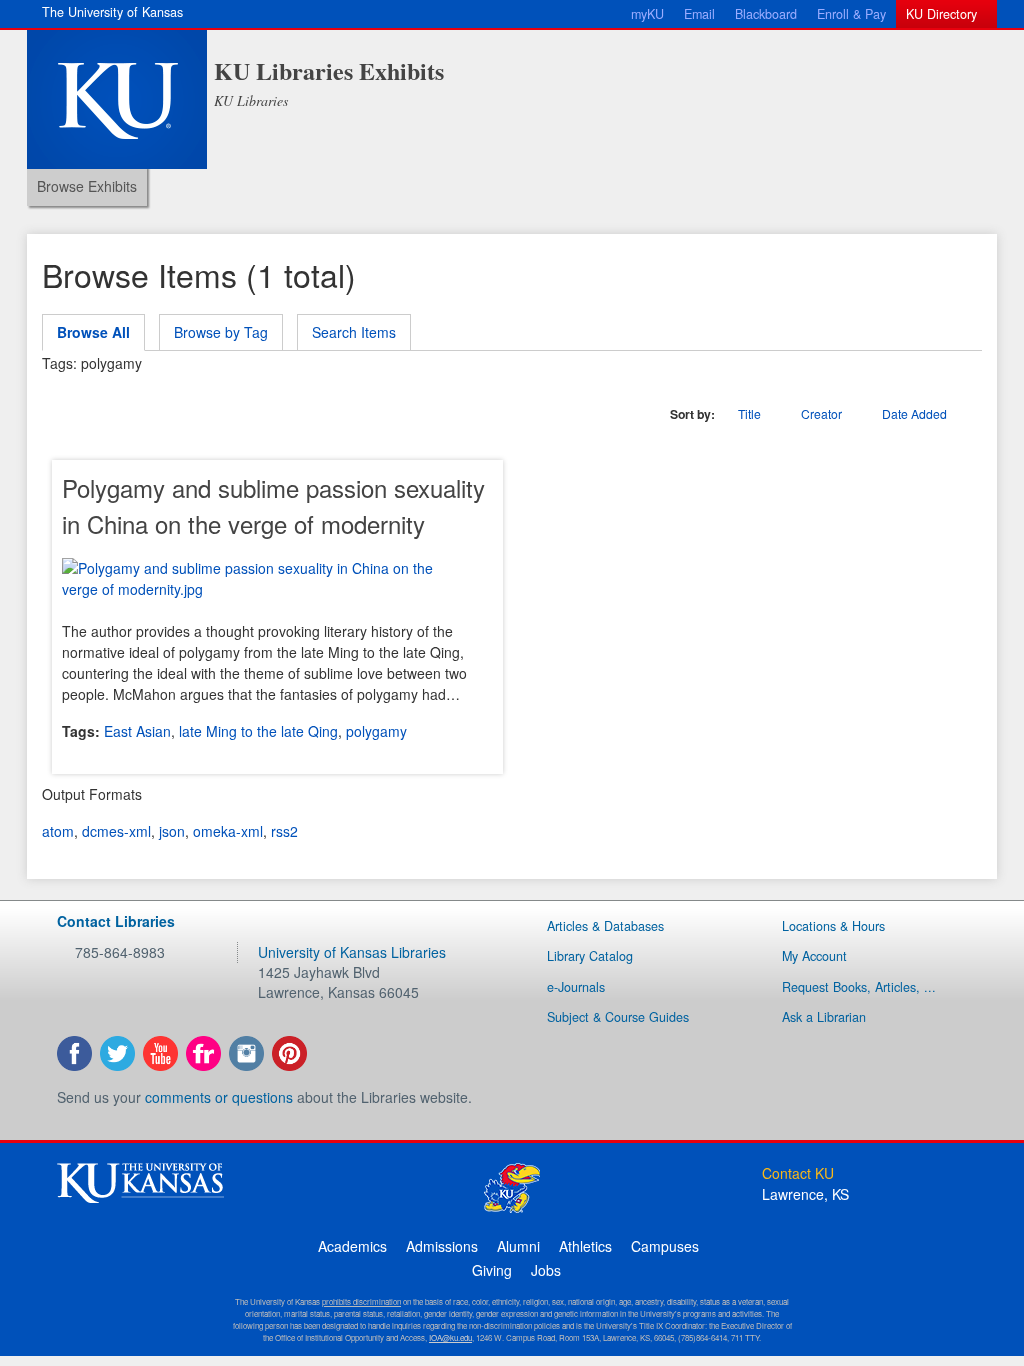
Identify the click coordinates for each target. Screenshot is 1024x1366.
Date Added (916, 413)
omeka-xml (228, 831)
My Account (814, 956)
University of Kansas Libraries (352, 952)
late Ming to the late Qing (258, 731)
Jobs (546, 1270)
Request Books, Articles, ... (859, 987)
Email (699, 14)
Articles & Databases (605, 926)
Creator (821, 413)
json (172, 831)
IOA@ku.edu (450, 1337)
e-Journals (576, 987)
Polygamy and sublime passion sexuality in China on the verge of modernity (273, 505)
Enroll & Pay (851, 14)
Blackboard (766, 14)
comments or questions (219, 1097)
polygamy (376, 731)
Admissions (442, 1246)
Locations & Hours (833, 926)
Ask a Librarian (824, 1017)
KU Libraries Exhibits (329, 70)
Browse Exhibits (87, 186)
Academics (352, 1246)
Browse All (93, 332)
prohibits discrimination (361, 1301)
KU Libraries (251, 100)
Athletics (585, 1246)
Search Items (354, 332)
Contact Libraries (116, 921)
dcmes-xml (116, 831)
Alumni (518, 1246)
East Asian (137, 731)
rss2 (284, 831)
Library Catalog (590, 956)
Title (749, 413)
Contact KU (798, 1173)
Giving (492, 1270)
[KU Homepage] (117, 99)
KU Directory (941, 14)
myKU (647, 14)
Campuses (665, 1246)
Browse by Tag (221, 332)
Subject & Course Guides (618, 1017)
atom (58, 831)
